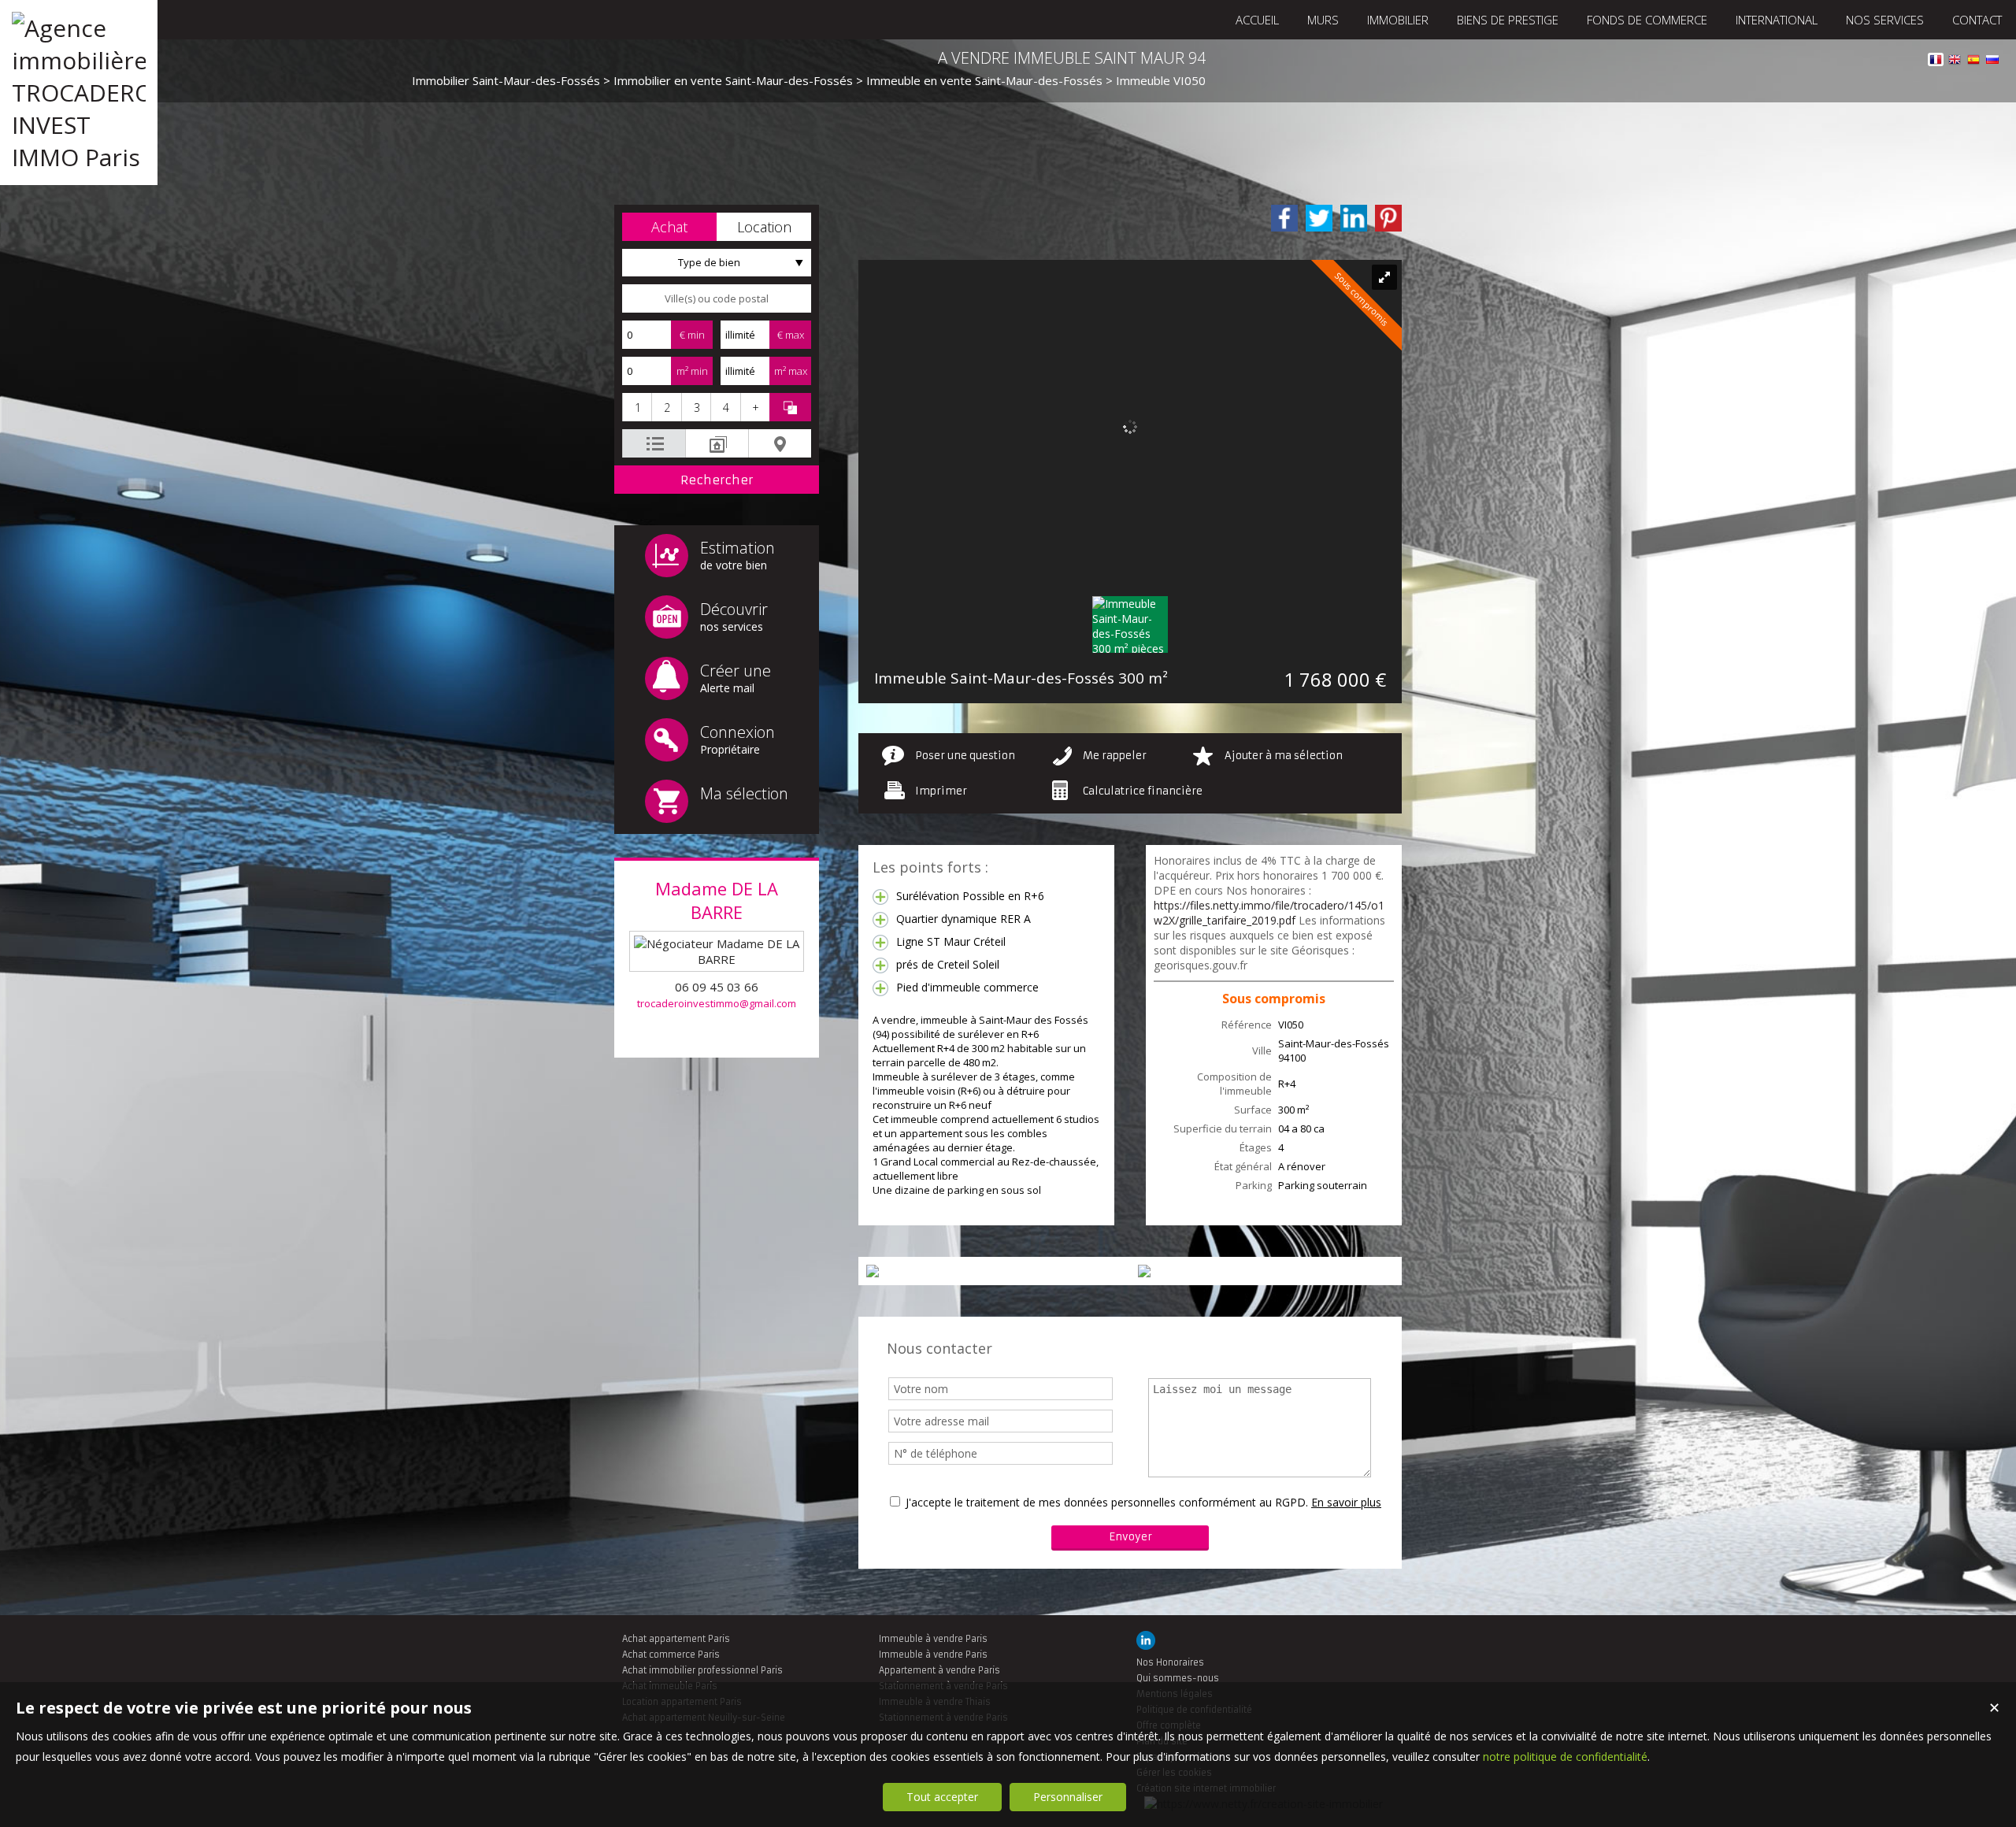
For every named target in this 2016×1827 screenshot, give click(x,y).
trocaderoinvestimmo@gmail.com (717, 1003)
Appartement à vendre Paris (939, 1670)
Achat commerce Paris (671, 1655)
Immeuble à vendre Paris (933, 1639)
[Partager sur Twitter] (1319, 218)
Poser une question (965, 756)
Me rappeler (1115, 756)
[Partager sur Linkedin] (1354, 218)
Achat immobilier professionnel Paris (702, 1670)
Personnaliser (1068, 1797)
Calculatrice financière (1143, 791)
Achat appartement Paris (676, 1639)
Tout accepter (942, 1797)
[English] (1955, 62)
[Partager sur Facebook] (1284, 218)
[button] (669, 227)
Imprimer (941, 791)
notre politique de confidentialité (1565, 1757)
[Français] (1936, 62)
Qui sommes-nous (1178, 1678)
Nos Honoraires (1170, 1662)
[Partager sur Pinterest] (1388, 218)
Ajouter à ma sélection (1284, 756)
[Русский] (1992, 62)
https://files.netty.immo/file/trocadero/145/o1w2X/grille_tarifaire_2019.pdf (1269, 913)
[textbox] (717, 298)
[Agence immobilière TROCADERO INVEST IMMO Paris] (79, 157)
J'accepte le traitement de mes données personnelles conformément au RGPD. (1107, 1502)
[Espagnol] (1973, 62)
